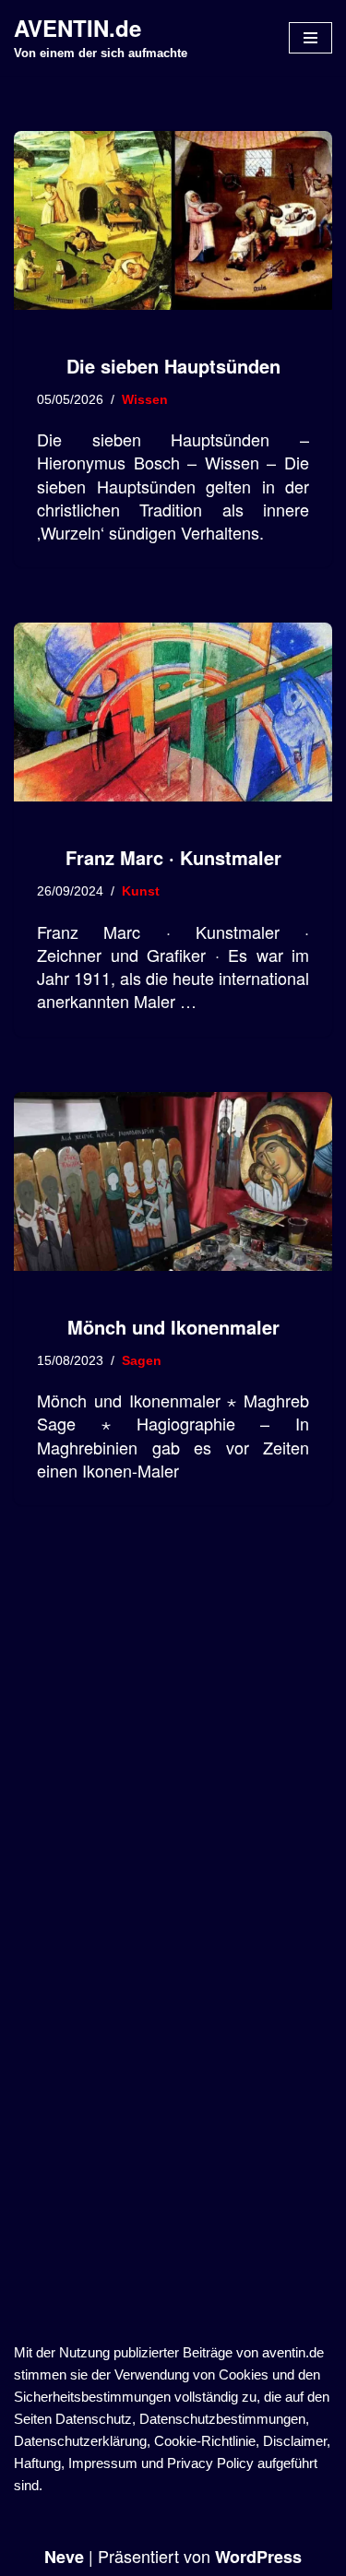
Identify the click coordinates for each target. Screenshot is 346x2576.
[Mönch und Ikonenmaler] (173, 1181)
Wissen (145, 400)
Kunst (141, 891)
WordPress (258, 2557)
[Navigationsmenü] (310, 38)
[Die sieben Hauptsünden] (173, 220)
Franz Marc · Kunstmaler (173, 857)
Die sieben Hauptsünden (173, 366)
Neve (64, 2557)
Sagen (142, 1361)
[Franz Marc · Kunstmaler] (173, 712)
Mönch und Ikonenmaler (173, 1327)
